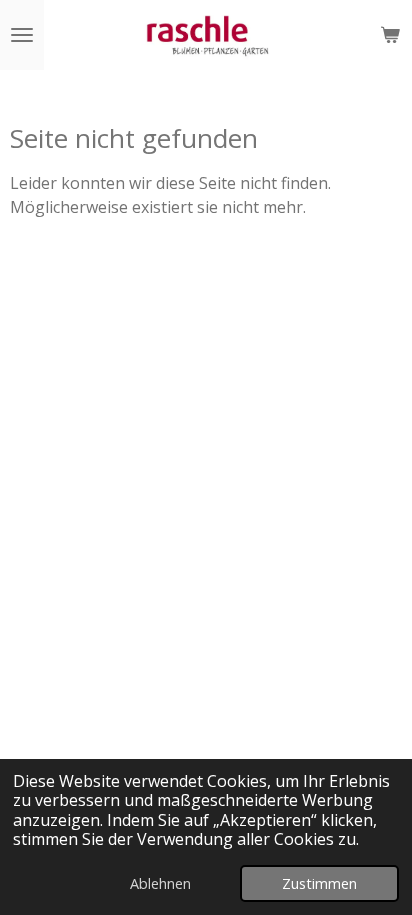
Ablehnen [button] (160, 883)
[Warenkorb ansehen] (390, 35)
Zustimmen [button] (319, 883)
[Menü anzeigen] (22, 35)
